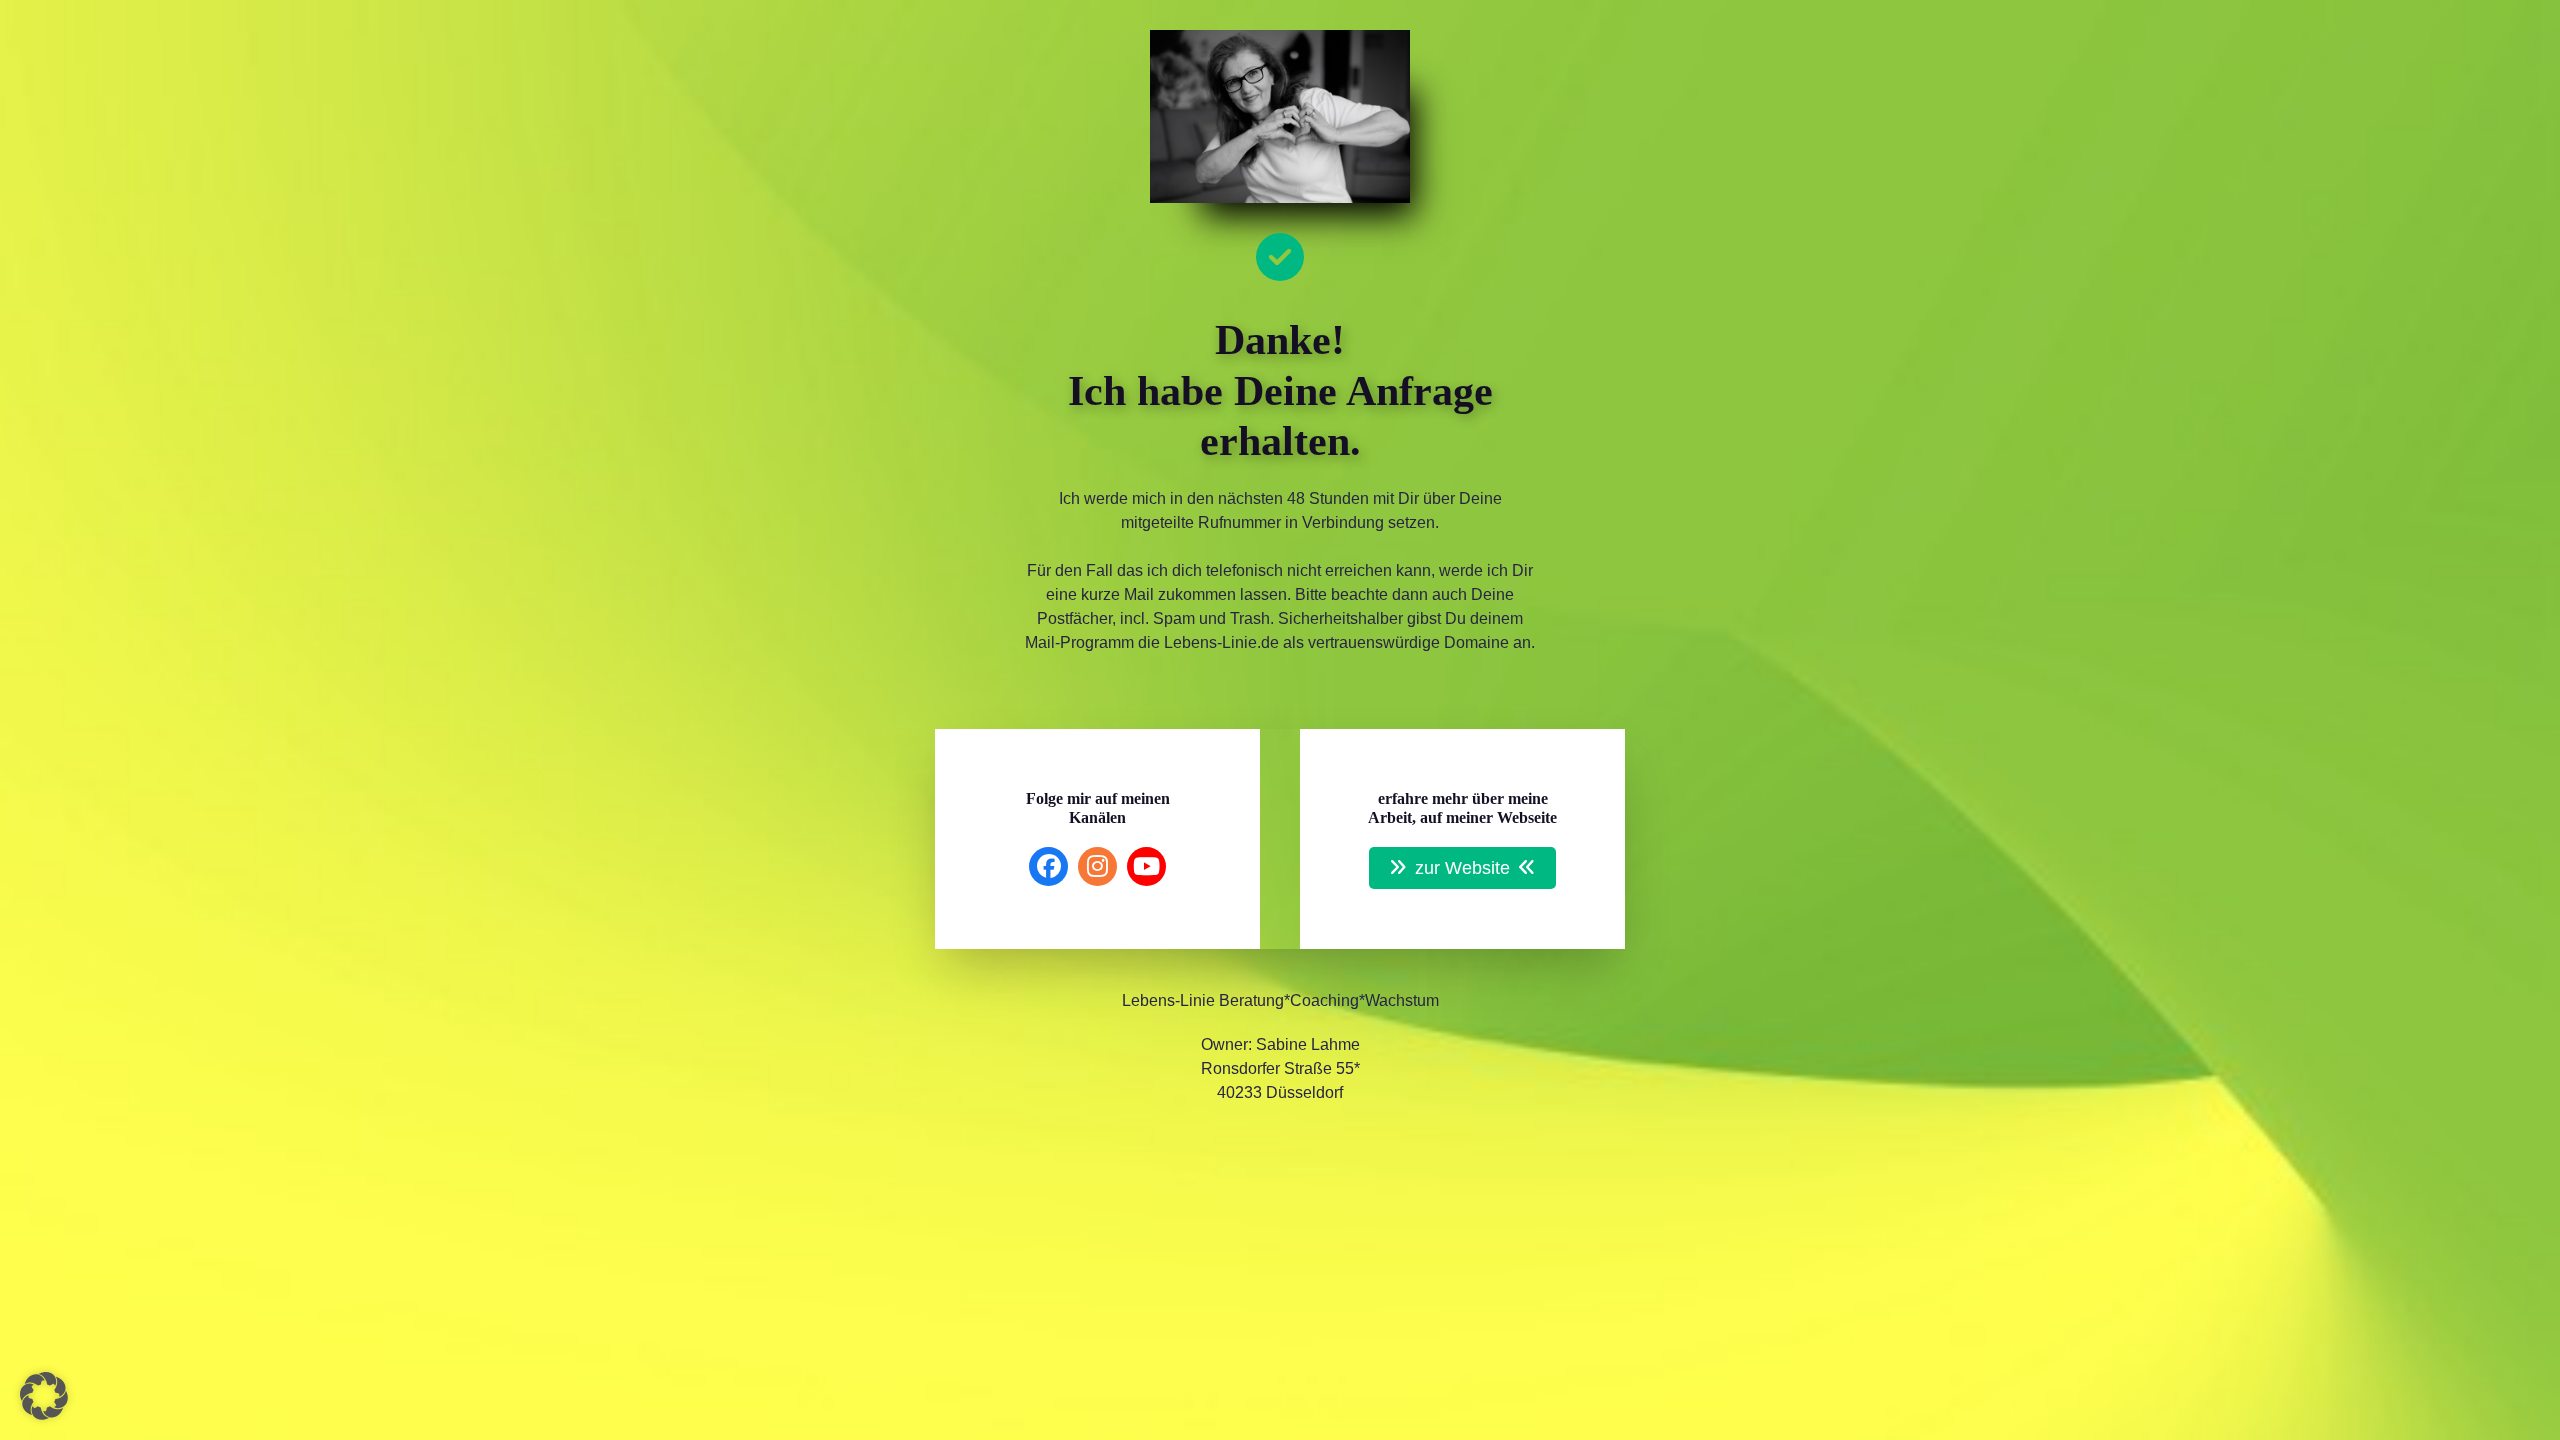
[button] (44, 1396)
